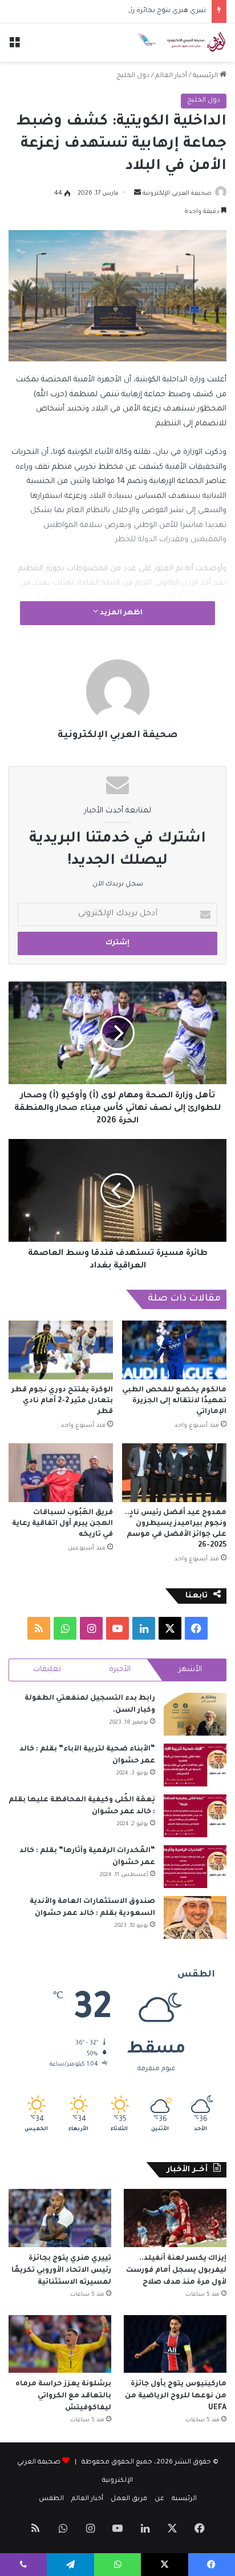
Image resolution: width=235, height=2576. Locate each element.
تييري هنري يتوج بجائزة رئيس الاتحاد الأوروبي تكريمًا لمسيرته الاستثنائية (61, 2271)
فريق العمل (129, 2499)
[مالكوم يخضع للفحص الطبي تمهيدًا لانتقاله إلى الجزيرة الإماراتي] (174, 1350)
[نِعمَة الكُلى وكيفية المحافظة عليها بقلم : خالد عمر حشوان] (195, 1816)
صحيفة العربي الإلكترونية (177, 194)
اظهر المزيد (120, 613)
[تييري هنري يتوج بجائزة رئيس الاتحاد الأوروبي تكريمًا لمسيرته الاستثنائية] (60, 2218)
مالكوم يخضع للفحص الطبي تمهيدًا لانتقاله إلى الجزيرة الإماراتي (174, 1401)
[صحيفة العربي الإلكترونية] (181, 43)
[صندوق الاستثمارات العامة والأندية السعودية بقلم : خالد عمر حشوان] (195, 1917)
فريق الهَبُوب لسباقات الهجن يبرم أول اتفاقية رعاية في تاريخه (62, 1524)
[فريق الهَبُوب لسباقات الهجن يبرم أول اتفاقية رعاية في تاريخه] (61, 1473)
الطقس (51, 2499)
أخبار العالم (171, 76)
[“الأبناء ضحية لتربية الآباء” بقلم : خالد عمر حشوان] (195, 1765)
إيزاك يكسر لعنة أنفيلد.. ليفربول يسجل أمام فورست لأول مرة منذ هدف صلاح (176, 2271)
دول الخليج (133, 76)
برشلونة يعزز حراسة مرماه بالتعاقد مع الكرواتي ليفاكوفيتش (63, 2396)
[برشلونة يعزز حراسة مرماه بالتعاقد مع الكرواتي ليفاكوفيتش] (60, 2344)
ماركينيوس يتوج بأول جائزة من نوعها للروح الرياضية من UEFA (176, 2396)
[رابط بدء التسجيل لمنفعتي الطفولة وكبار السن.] (195, 1714)
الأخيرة (120, 1670)
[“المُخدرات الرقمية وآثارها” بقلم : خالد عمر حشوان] (195, 1867)
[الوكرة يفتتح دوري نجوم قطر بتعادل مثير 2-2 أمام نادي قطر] (61, 1350)
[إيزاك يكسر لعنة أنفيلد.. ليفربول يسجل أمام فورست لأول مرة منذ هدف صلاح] (175, 2218)
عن (159, 2499)
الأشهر (190, 1670)
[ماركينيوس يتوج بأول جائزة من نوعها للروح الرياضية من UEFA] (175, 2344)
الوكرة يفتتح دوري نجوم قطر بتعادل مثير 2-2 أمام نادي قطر (62, 1401)
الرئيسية (206, 76)
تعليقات (47, 1670)
